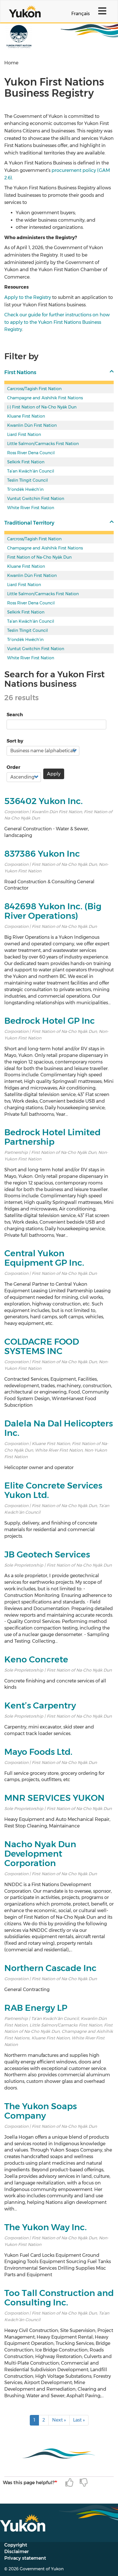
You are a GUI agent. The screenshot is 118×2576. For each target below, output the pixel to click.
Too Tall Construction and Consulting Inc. (59, 2298)
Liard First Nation (24, 434)
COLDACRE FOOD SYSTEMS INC (42, 1346)
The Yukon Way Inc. (46, 2227)
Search (15, 715)
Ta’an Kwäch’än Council (31, 471)
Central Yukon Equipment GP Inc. (44, 1258)
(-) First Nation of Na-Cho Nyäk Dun (42, 407)
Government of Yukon (42, 2569)
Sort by (15, 741)
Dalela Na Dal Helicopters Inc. (59, 1428)
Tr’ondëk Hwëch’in (25, 489)
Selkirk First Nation (26, 462)
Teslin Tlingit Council (27, 480)
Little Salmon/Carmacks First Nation (43, 444)
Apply (54, 774)
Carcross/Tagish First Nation (34, 389)
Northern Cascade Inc (50, 1968)
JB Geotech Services (47, 1554)
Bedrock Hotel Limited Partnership (52, 1137)
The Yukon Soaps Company (41, 2111)
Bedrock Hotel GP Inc (50, 1021)
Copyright (16, 2545)
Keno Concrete (36, 1659)
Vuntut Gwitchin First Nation (36, 499)
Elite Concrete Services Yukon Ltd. (53, 1490)
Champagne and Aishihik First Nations (45, 398)
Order (13, 767)
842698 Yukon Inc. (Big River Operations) (53, 911)
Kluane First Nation (26, 416)
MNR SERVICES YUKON (54, 1798)
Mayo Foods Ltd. (38, 1752)
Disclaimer (16, 2552)
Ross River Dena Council (31, 453)
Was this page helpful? (29, 2483)
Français (80, 14)
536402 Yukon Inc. (44, 801)
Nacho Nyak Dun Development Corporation (40, 1854)
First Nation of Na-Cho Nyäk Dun (39, 557)
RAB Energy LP (36, 2008)
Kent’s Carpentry (40, 1705)
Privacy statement (25, 2558)
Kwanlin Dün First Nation (32, 425)
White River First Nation (31, 508)
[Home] (25, 11)
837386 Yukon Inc (42, 854)
